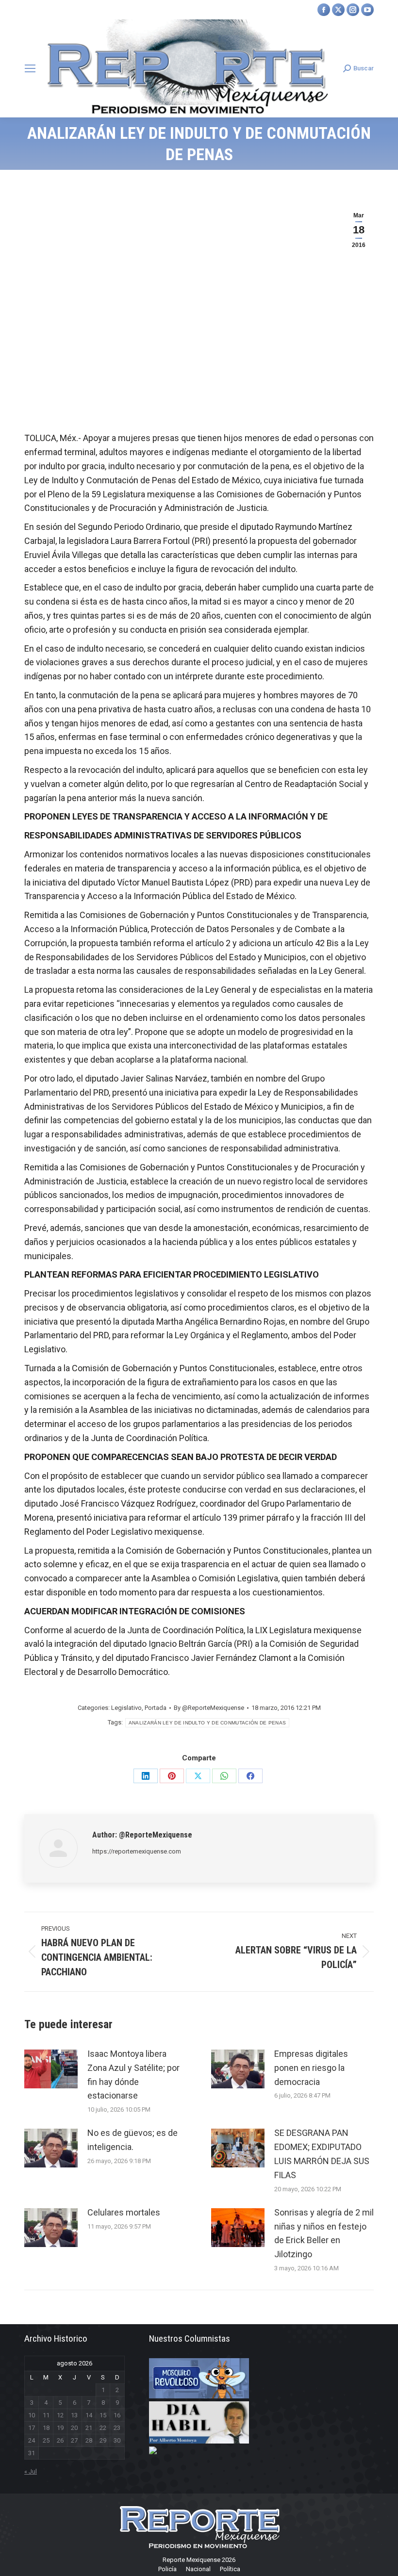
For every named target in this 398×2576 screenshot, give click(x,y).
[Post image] (51, 2069)
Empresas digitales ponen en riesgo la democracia (311, 2068)
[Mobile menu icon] (30, 68)
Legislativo (126, 1708)
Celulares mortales (124, 2212)
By (209, 1708)
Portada (156, 1708)
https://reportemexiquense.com (137, 1851)
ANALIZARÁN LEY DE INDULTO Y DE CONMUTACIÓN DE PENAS (207, 1723)
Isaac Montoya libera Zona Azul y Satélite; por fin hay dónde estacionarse (133, 2075)
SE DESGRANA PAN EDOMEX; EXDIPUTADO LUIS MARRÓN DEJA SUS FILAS (322, 2154)
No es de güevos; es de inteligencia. (133, 2140)
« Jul (31, 2471)
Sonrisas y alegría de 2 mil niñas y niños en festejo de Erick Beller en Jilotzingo (324, 2233)
